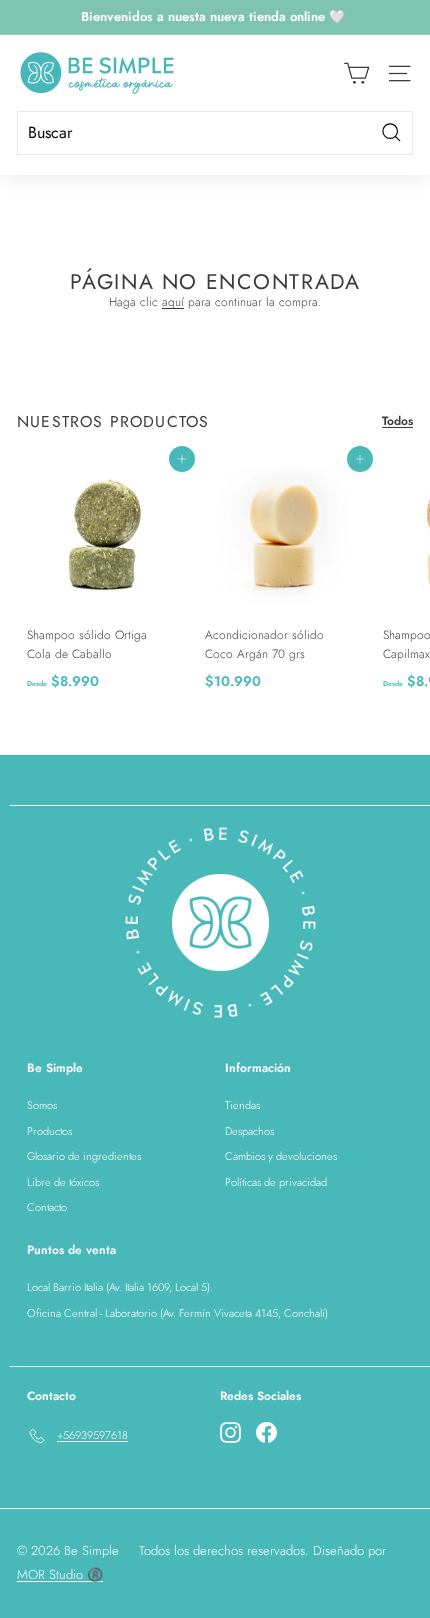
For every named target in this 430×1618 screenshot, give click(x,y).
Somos (42, 1105)
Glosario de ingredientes (84, 1156)
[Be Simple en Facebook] (266, 1432)
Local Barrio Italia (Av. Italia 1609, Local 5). (120, 1287)
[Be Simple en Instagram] (230, 1432)
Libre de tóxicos (63, 1182)
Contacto (47, 1207)
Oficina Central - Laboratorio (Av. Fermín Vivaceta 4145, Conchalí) (177, 1313)
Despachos (249, 1131)
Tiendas (242, 1105)
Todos (397, 421)
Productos (49, 1131)
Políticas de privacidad (276, 1182)
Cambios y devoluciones (281, 1156)
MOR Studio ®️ (60, 1574)
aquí (173, 302)
